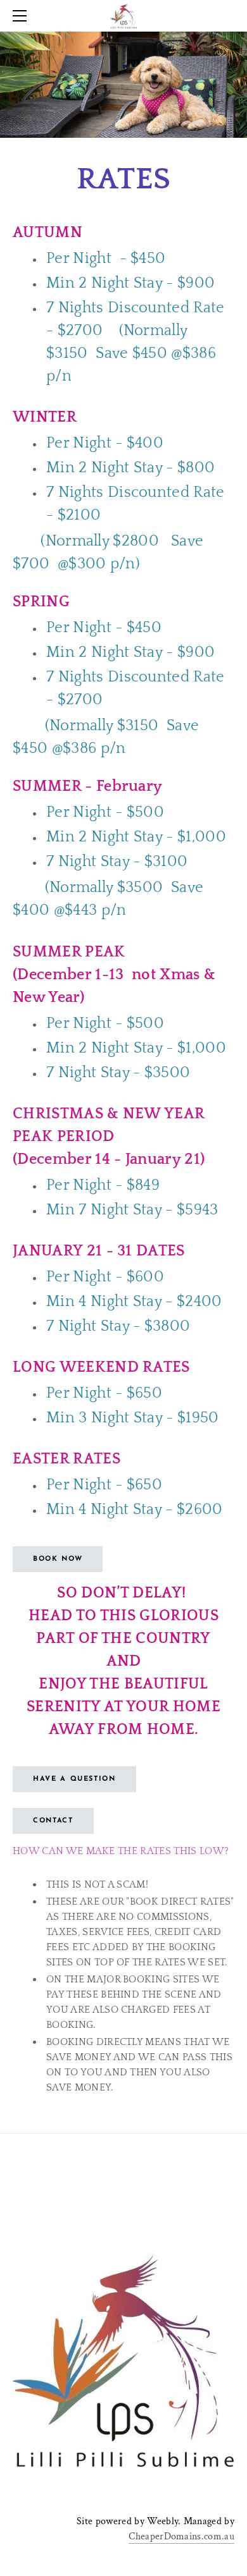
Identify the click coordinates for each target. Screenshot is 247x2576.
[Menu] (22, 16)
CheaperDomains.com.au (181, 2536)
